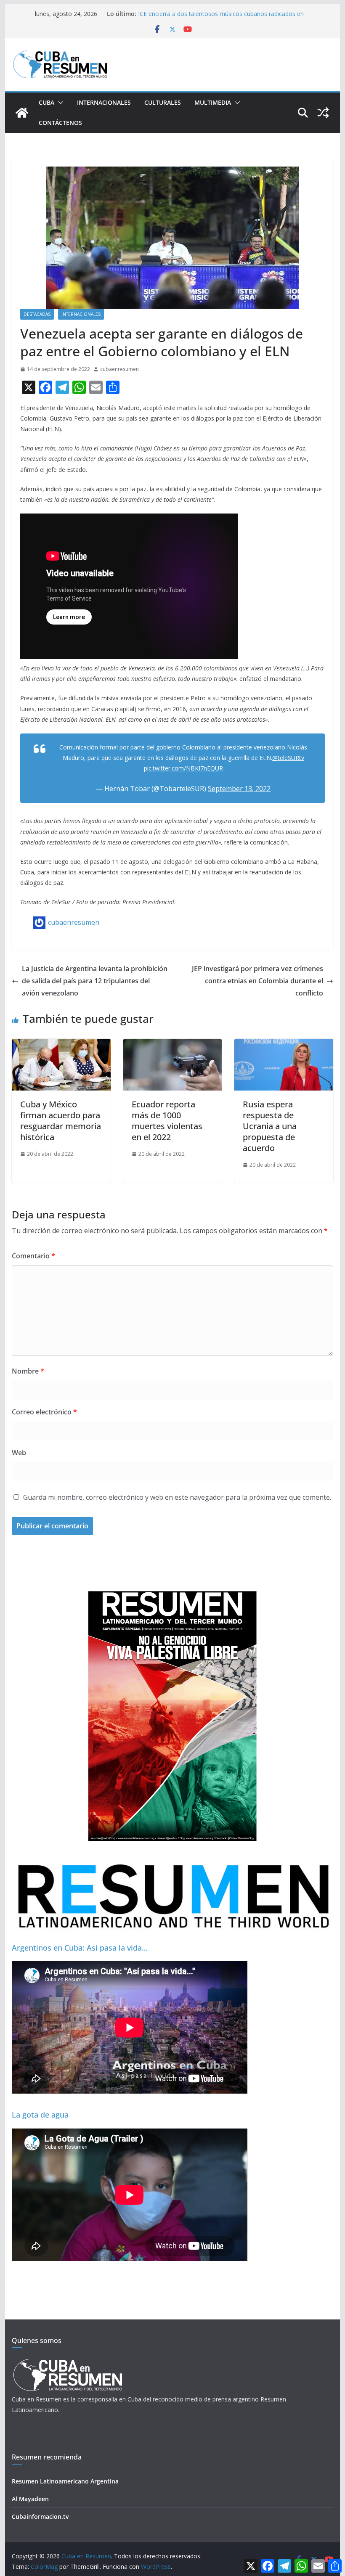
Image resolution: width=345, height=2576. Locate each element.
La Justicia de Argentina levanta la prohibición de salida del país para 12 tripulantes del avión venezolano (95, 981)
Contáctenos (60, 123)
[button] (59, 103)
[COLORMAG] (68, 2361)
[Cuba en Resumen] (22, 113)
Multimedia (213, 102)
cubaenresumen (119, 369)
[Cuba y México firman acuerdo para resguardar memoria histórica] (61, 1045)
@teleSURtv (288, 758)
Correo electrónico (44, 1412)
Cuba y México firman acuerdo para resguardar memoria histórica (61, 1121)
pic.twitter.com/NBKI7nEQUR (183, 768)
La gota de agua (40, 2115)
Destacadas (37, 314)
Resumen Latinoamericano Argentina (65, 2481)
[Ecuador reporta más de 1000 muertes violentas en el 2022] (172, 1045)
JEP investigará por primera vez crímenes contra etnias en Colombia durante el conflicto (257, 981)
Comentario (33, 1256)
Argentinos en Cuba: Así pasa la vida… (80, 1948)
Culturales (163, 102)
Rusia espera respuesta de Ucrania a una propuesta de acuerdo (270, 1126)
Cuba (46, 102)
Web (19, 1453)
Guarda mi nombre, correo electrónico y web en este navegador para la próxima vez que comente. (177, 1497)
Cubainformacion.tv (40, 2516)
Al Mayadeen (30, 2499)
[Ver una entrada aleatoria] (323, 113)
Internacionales (104, 102)
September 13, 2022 (239, 789)
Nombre (28, 1371)
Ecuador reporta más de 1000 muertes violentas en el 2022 (167, 1121)
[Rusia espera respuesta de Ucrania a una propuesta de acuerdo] (284, 1045)
